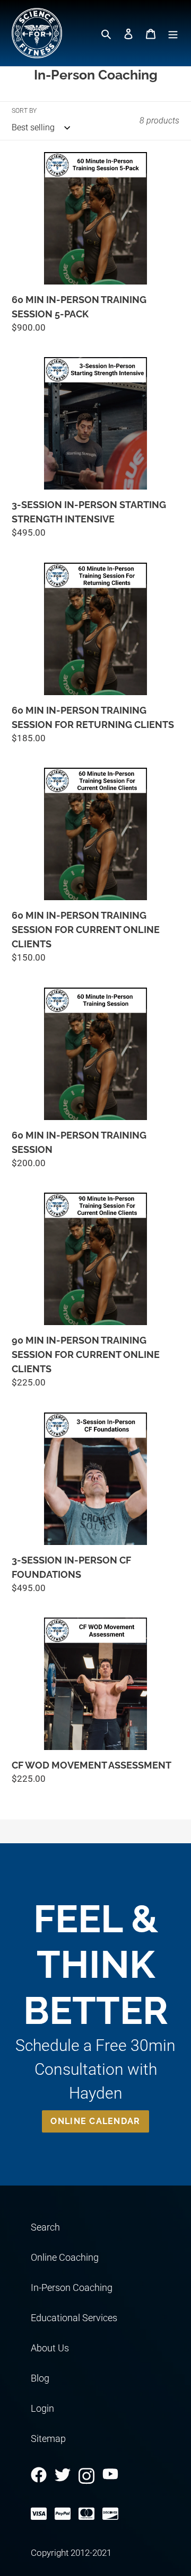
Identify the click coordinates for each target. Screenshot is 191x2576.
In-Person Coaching (72, 2288)
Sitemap (48, 2439)
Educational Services (74, 2318)
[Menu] (173, 33)
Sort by (24, 111)
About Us (50, 2348)
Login (42, 2408)
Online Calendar (95, 2121)
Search (45, 2227)
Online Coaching (65, 2257)
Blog (40, 2378)
